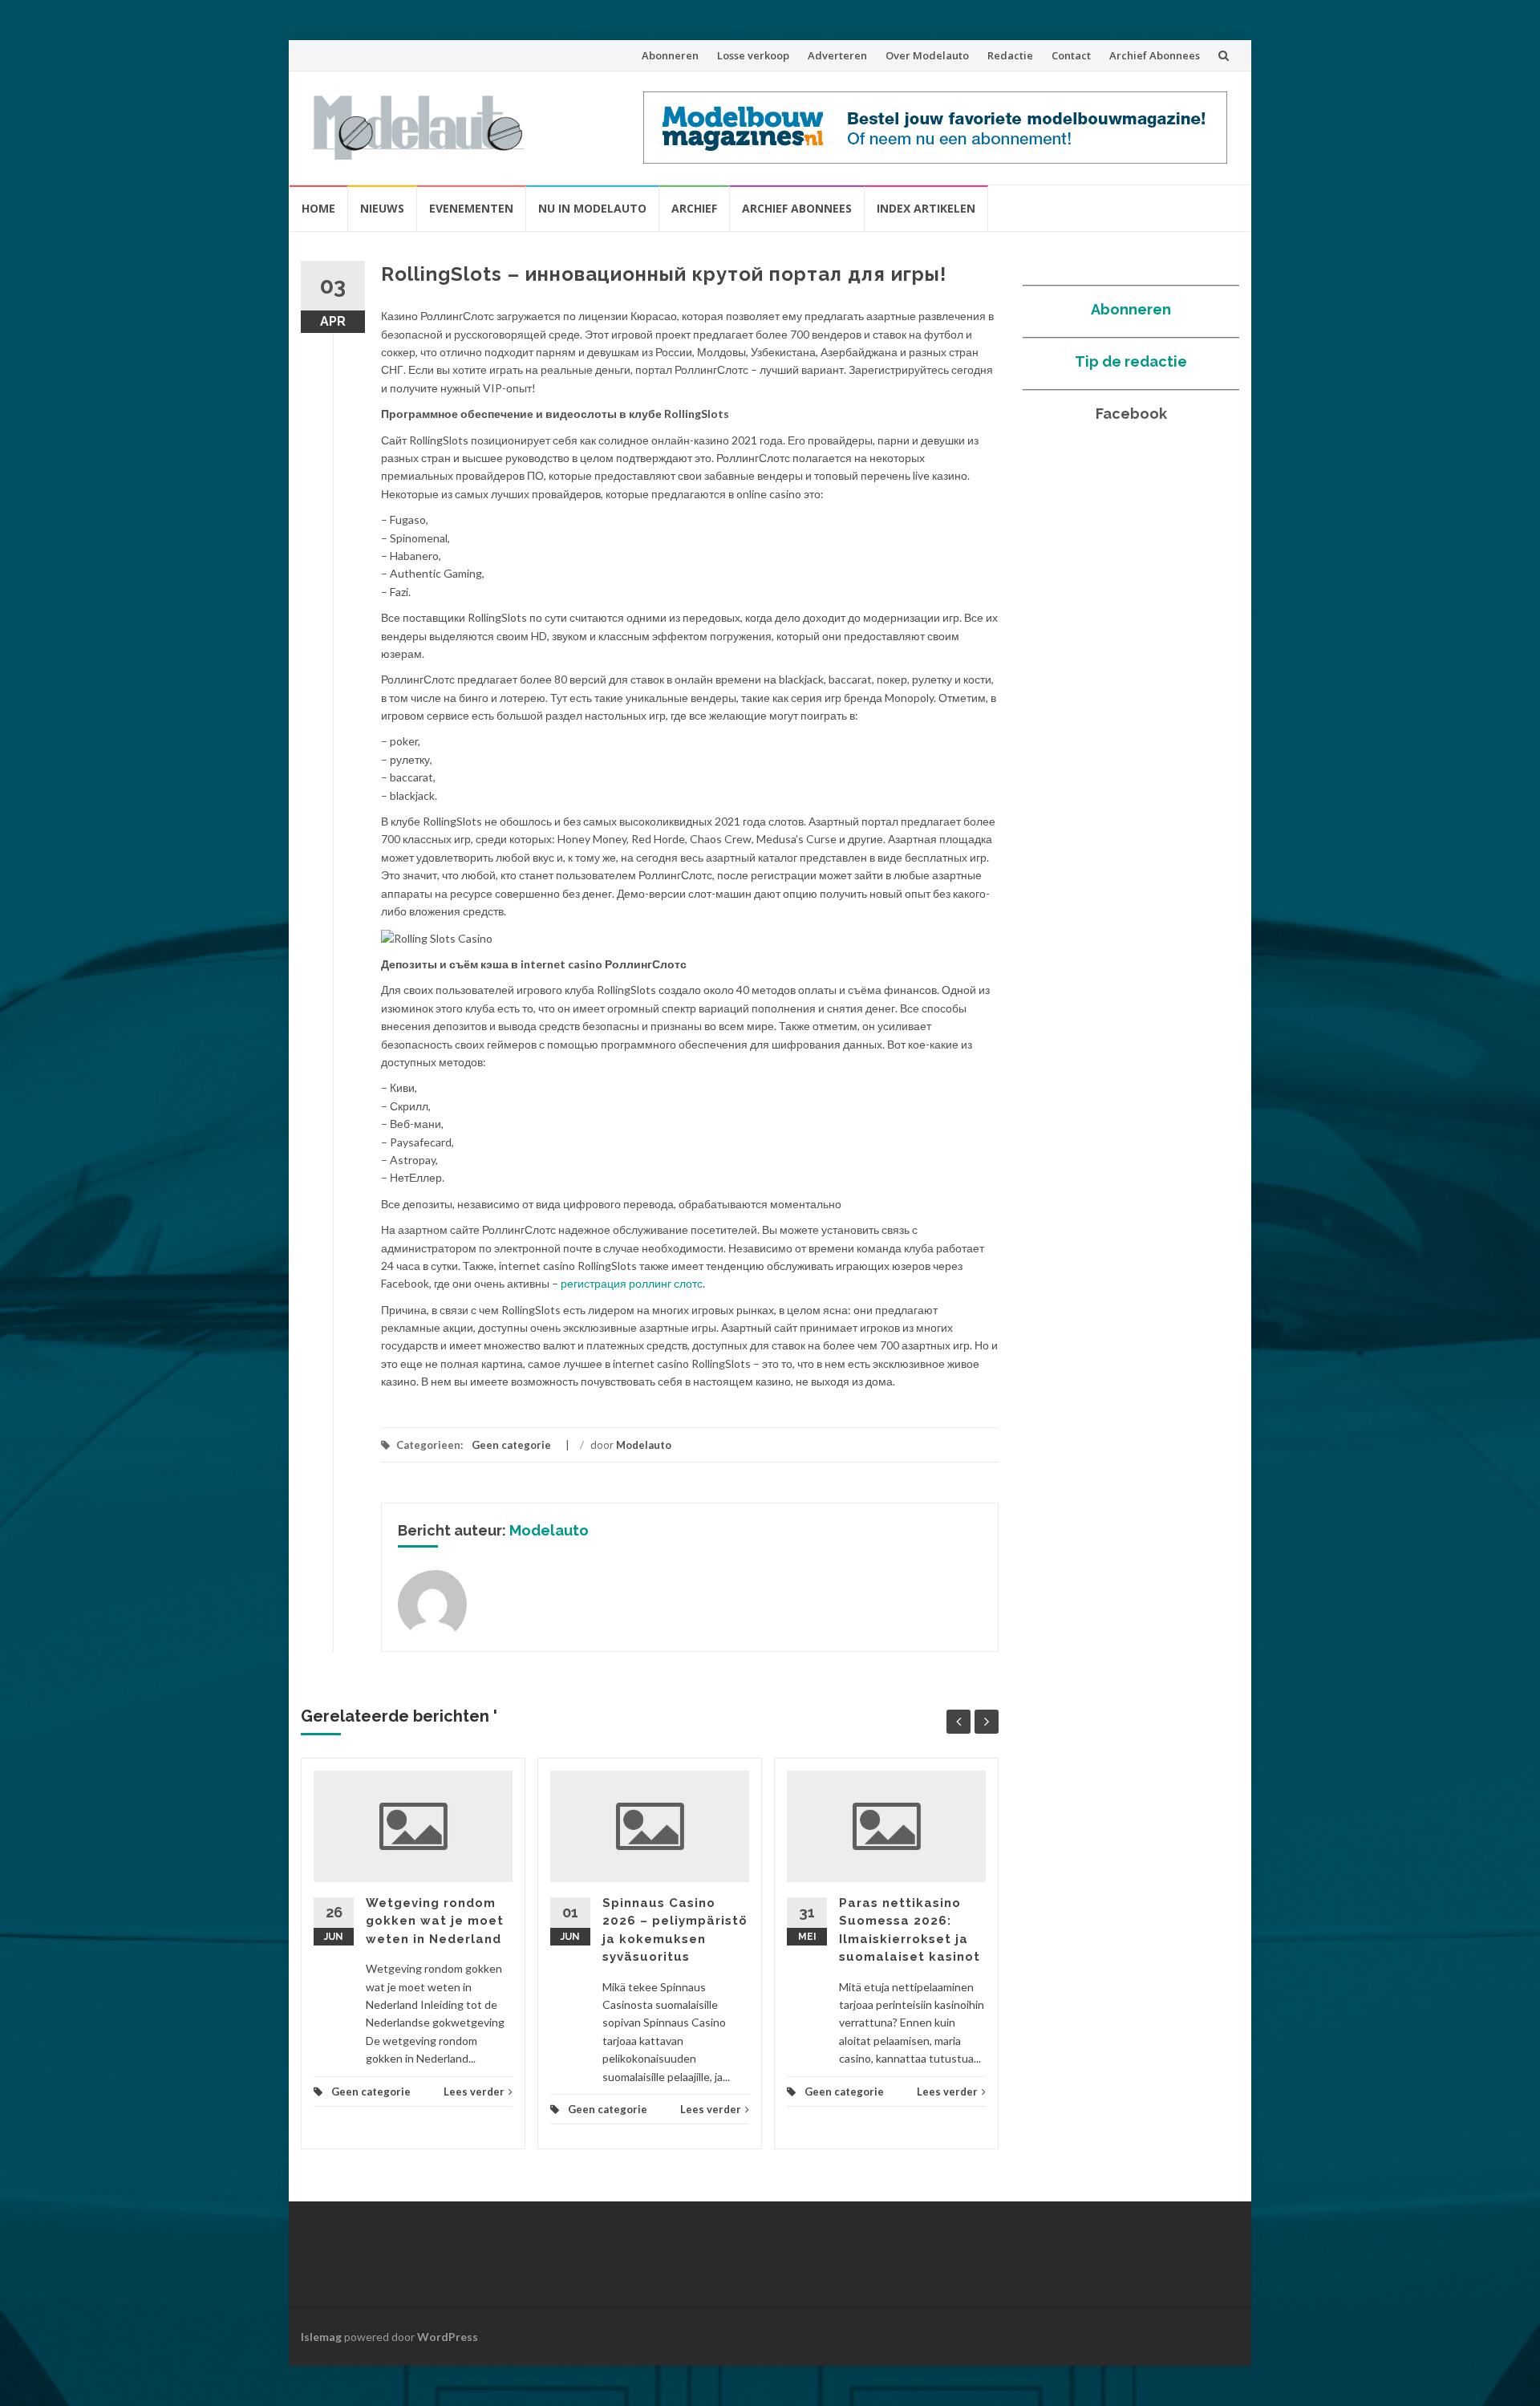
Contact (1071, 55)
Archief (694, 208)
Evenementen (471, 208)
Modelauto (644, 1445)
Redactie (1010, 55)
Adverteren (837, 55)
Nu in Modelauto (592, 208)
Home (318, 208)
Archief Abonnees (1155, 55)
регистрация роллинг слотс (632, 1283)
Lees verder (474, 2092)
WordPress (448, 2337)
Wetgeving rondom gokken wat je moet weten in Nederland (435, 1921)
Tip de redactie (1131, 361)
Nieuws (382, 208)
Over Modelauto (927, 55)
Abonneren (670, 55)
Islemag (321, 2337)
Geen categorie (511, 1445)
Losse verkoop (753, 55)
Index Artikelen (926, 208)
